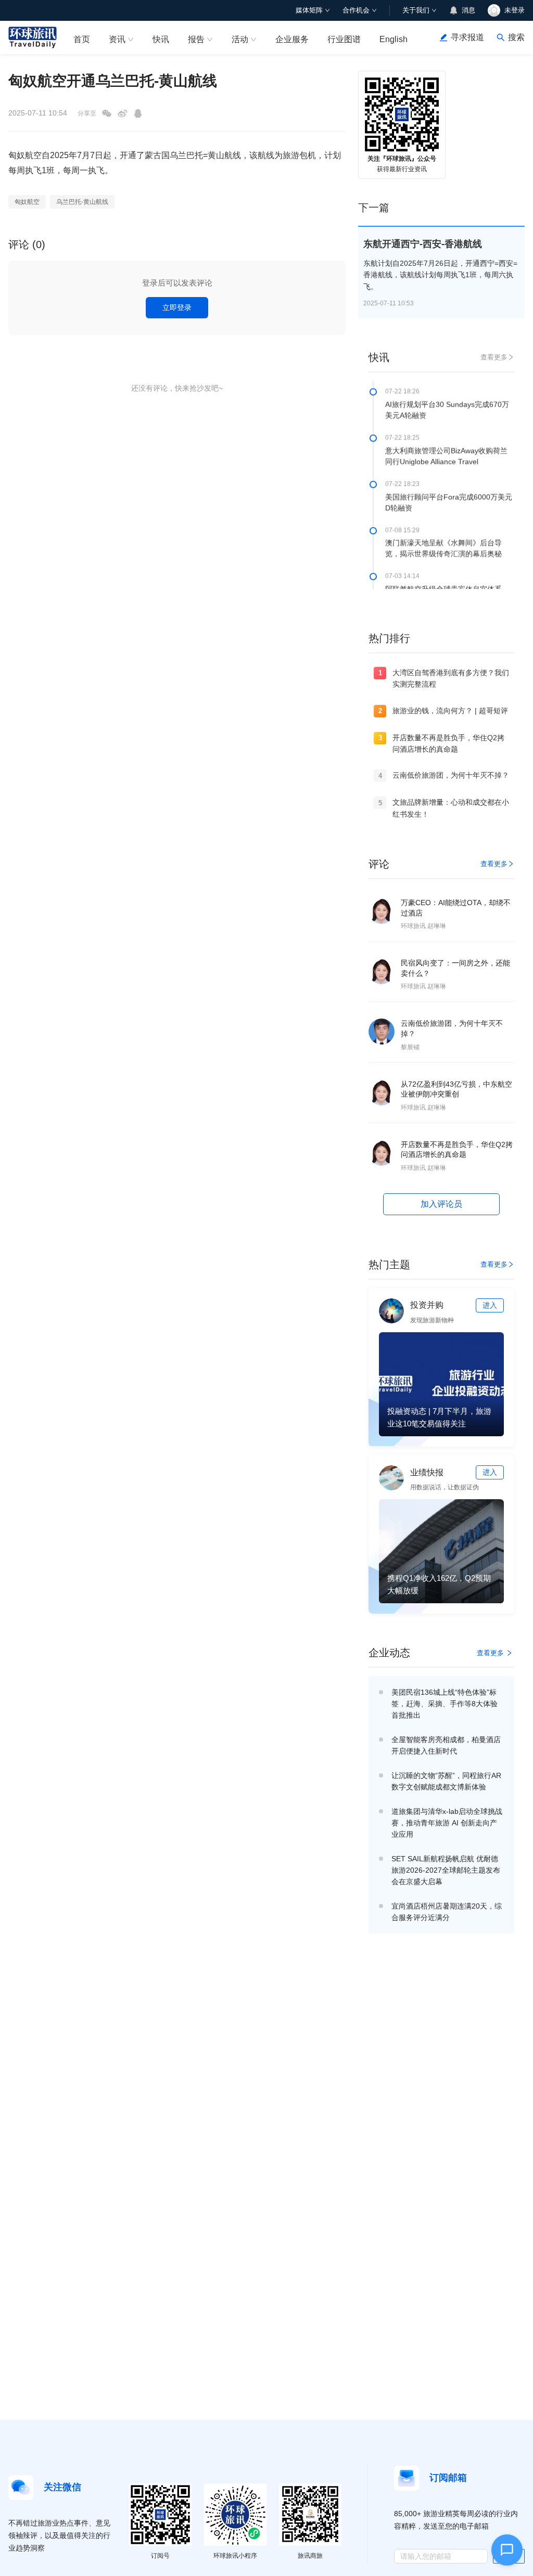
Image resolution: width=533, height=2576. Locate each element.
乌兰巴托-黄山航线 (82, 202)
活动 (240, 39)
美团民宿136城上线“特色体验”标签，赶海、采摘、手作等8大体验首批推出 (445, 1704)
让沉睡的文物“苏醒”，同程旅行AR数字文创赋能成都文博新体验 (446, 1781)
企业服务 (292, 39)
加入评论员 (441, 1204)
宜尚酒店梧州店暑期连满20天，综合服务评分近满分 (447, 1912)
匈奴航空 (27, 202)
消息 (468, 10)
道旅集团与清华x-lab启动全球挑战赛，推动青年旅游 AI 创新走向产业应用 (447, 1823)
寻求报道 (467, 37)
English (394, 39)
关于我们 (416, 10)
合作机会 (356, 10)
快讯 (161, 39)
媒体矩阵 (309, 10)
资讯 (117, 39)
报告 (196, 39)
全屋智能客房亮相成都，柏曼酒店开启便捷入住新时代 (446, 1745)
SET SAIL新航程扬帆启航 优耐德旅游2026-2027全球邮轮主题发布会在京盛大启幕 (446, 1870)
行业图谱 (344, 39)
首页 (82, 39)
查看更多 (494, 357)
